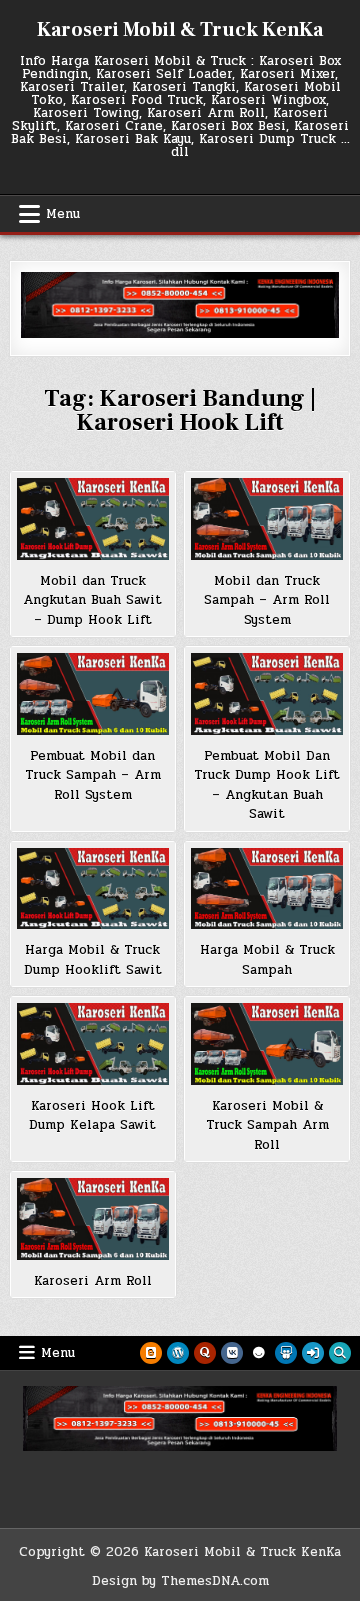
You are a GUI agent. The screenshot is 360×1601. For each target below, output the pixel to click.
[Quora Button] (205, 1353)
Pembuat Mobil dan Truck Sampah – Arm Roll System (93, 775)
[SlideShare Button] (286, 1353)
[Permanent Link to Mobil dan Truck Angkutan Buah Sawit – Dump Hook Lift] (93, 519)
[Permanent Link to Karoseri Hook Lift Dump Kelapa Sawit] (93, 1044)
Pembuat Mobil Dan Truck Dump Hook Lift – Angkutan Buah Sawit (267, 785)
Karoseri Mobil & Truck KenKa (180, 30)
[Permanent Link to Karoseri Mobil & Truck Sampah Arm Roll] (267, 1044)
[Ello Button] (259, 1353)
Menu (63, 214)
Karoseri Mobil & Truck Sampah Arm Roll (267, 1125)
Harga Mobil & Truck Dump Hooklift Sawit (93, 960)
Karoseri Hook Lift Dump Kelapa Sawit (92, 1116)
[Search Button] (340, 1353)
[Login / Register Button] (313, 1353)
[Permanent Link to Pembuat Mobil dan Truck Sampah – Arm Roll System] (93, 694)
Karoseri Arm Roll (93, 1281)
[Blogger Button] (151, 1353)
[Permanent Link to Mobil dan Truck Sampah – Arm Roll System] (267, 519)
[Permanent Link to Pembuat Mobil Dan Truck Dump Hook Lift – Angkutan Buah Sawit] (267, 694)
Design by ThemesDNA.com (180, 1581)
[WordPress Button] (178, 1353)
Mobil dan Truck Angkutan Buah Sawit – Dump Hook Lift (92, 600)
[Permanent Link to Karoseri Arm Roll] (93, 1219)
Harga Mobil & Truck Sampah (267, 960)
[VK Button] (232, 1353)
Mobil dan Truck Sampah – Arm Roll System (267, 600)
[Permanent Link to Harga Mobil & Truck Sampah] (267, 889)
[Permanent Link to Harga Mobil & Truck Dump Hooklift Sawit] (93, 889)
